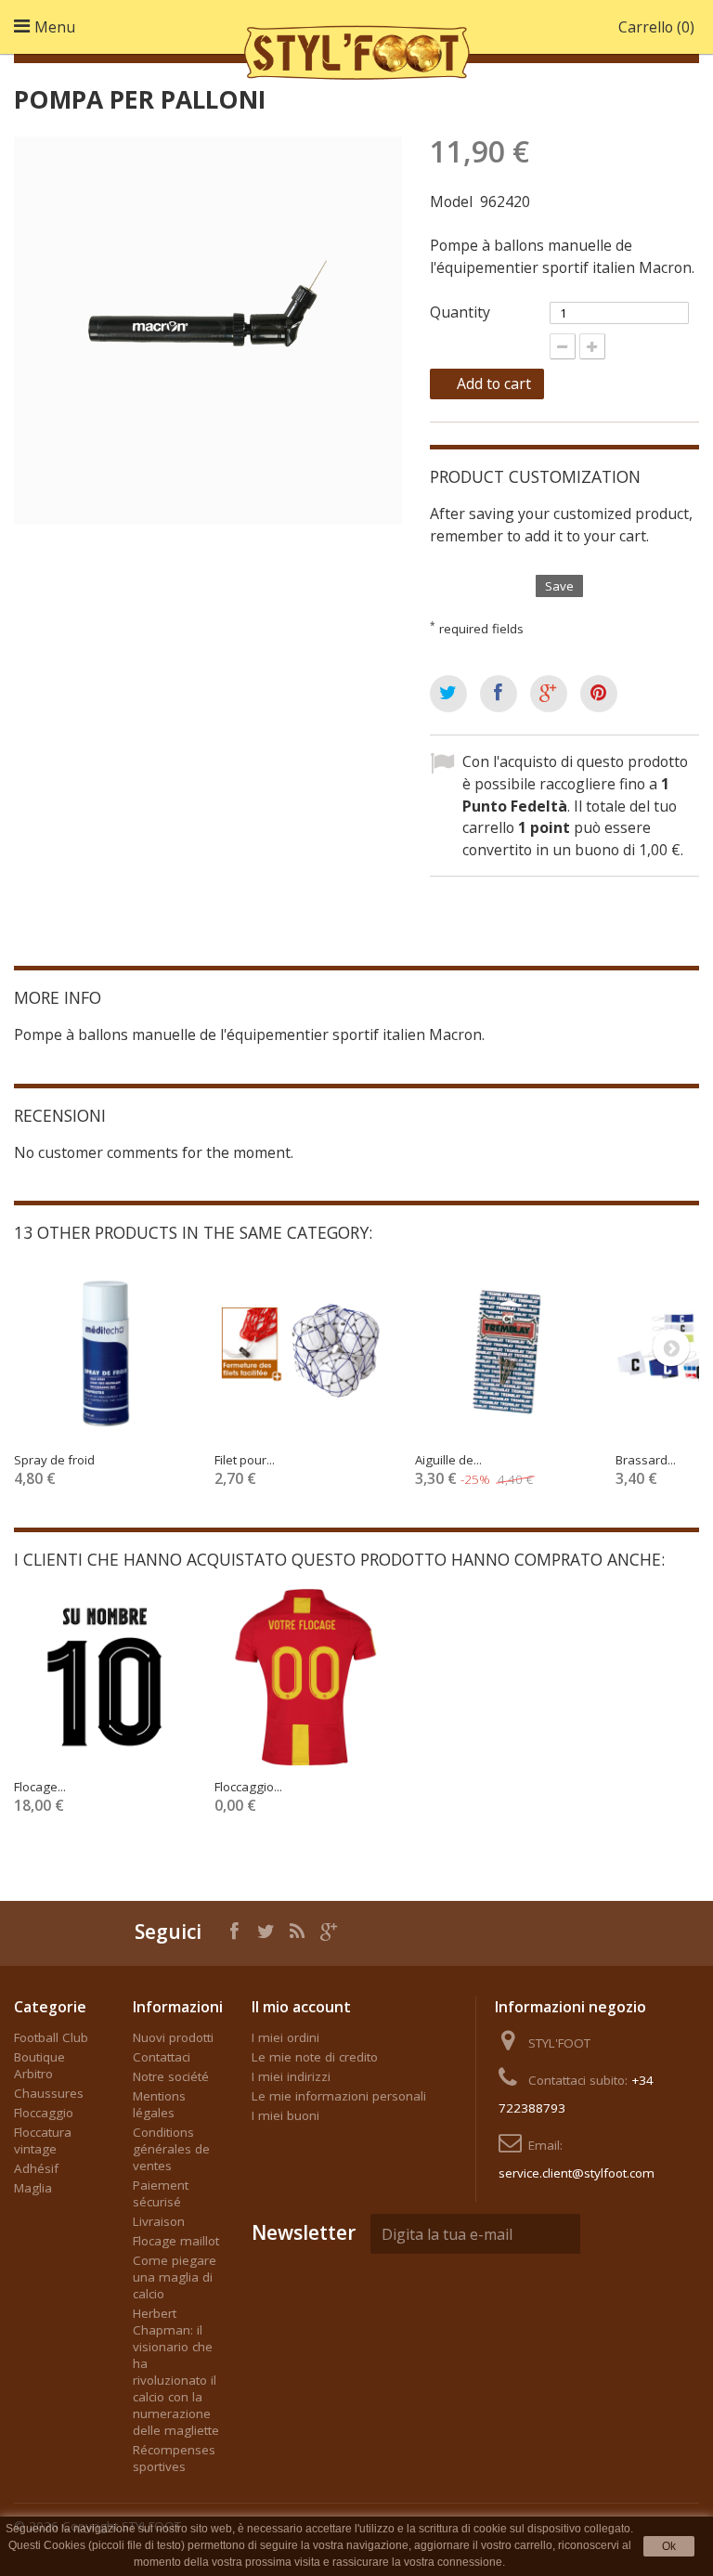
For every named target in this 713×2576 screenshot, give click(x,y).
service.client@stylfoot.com (577, 2173)
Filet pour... (245, 1460)
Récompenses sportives (174, 2458)
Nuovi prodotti (173, 2037)
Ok (669, 2546)
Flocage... (40, 1787)
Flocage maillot (176, 2241)
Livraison (159, 2221)
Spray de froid (54, 1460)
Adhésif (36, 2168)
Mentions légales (159, 2104)
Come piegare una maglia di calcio (175, 2277)
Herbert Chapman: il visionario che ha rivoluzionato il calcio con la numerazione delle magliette (176, 2372)
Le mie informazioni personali (339, 2096)
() (656, 27)
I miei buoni (285, 2115)
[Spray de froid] (105, 1350)
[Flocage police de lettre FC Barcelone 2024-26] (105, 1677)
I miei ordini (285, 2037)
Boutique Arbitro (39, 2065)
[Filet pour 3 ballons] (305, 1350)
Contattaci (162, 2057)
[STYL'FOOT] (356, 49)
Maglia (33, 2188)
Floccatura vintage (43, 2140)
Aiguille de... (448, 1460)
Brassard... (646, 1460)
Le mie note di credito (315, 2057)
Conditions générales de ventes (171, 2149)
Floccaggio (44, 2113)
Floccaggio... (248, 1787)
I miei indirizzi (291, 2076)
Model (451, 202)
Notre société (171, 2076)
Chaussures (49, 2093)
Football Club (51, 2037)
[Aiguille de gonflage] (506, 1350)
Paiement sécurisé (161, 2193)
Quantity (460, 312)
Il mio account (301, 2007)
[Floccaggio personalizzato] (305, 1677)
